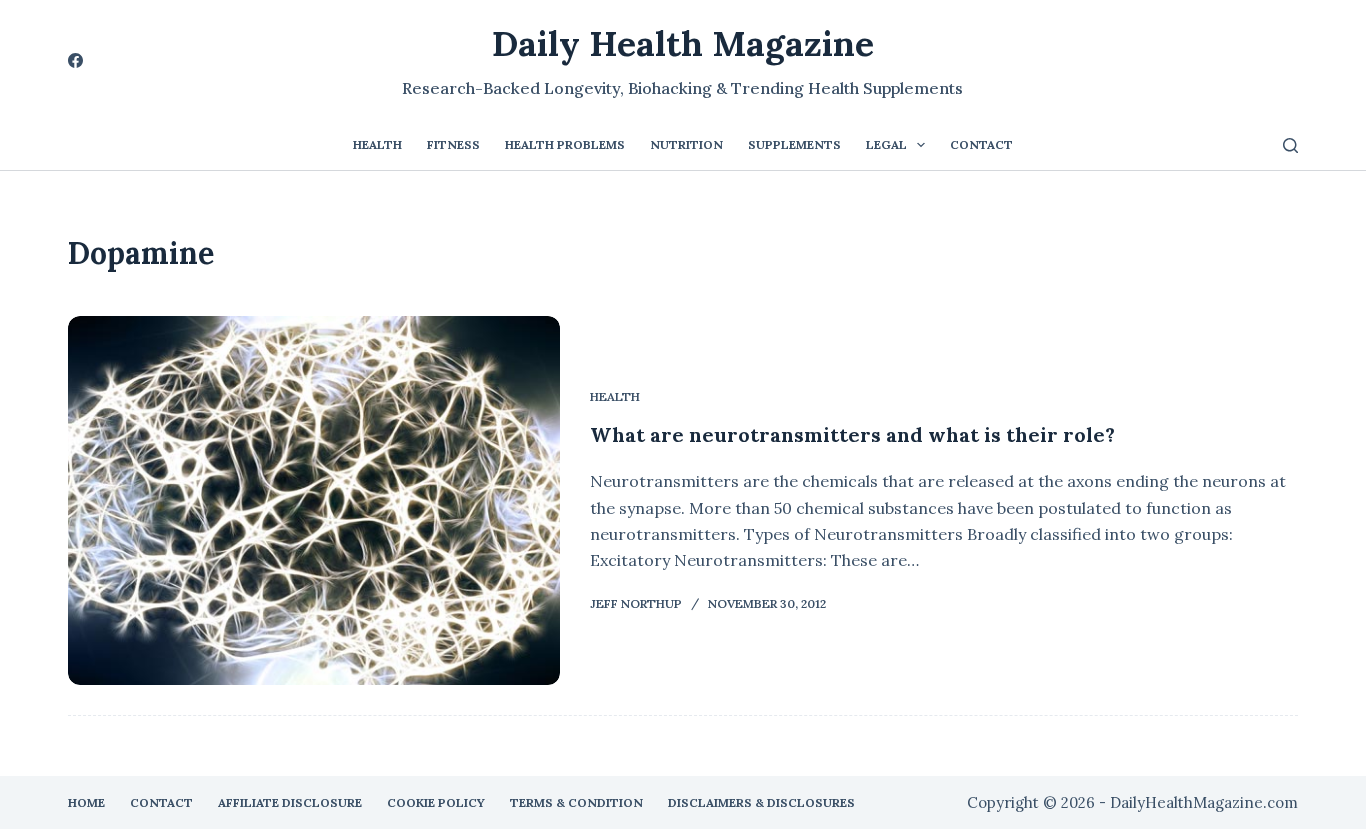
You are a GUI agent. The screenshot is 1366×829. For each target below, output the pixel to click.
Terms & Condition (576, 802)
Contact (981, 144)
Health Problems (565, 144)
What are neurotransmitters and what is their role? (852, 434)
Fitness (453, 144)
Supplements (794, 144)
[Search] (1290, 145)
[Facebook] (75, 60)
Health (377, 144)
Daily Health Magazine (683, 43)
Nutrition (686, 144)
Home (86, 802)
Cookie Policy (436, 802)
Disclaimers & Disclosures (761, 802)
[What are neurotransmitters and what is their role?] (314, 500)
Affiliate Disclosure (290, 802)
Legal (886, 144)
